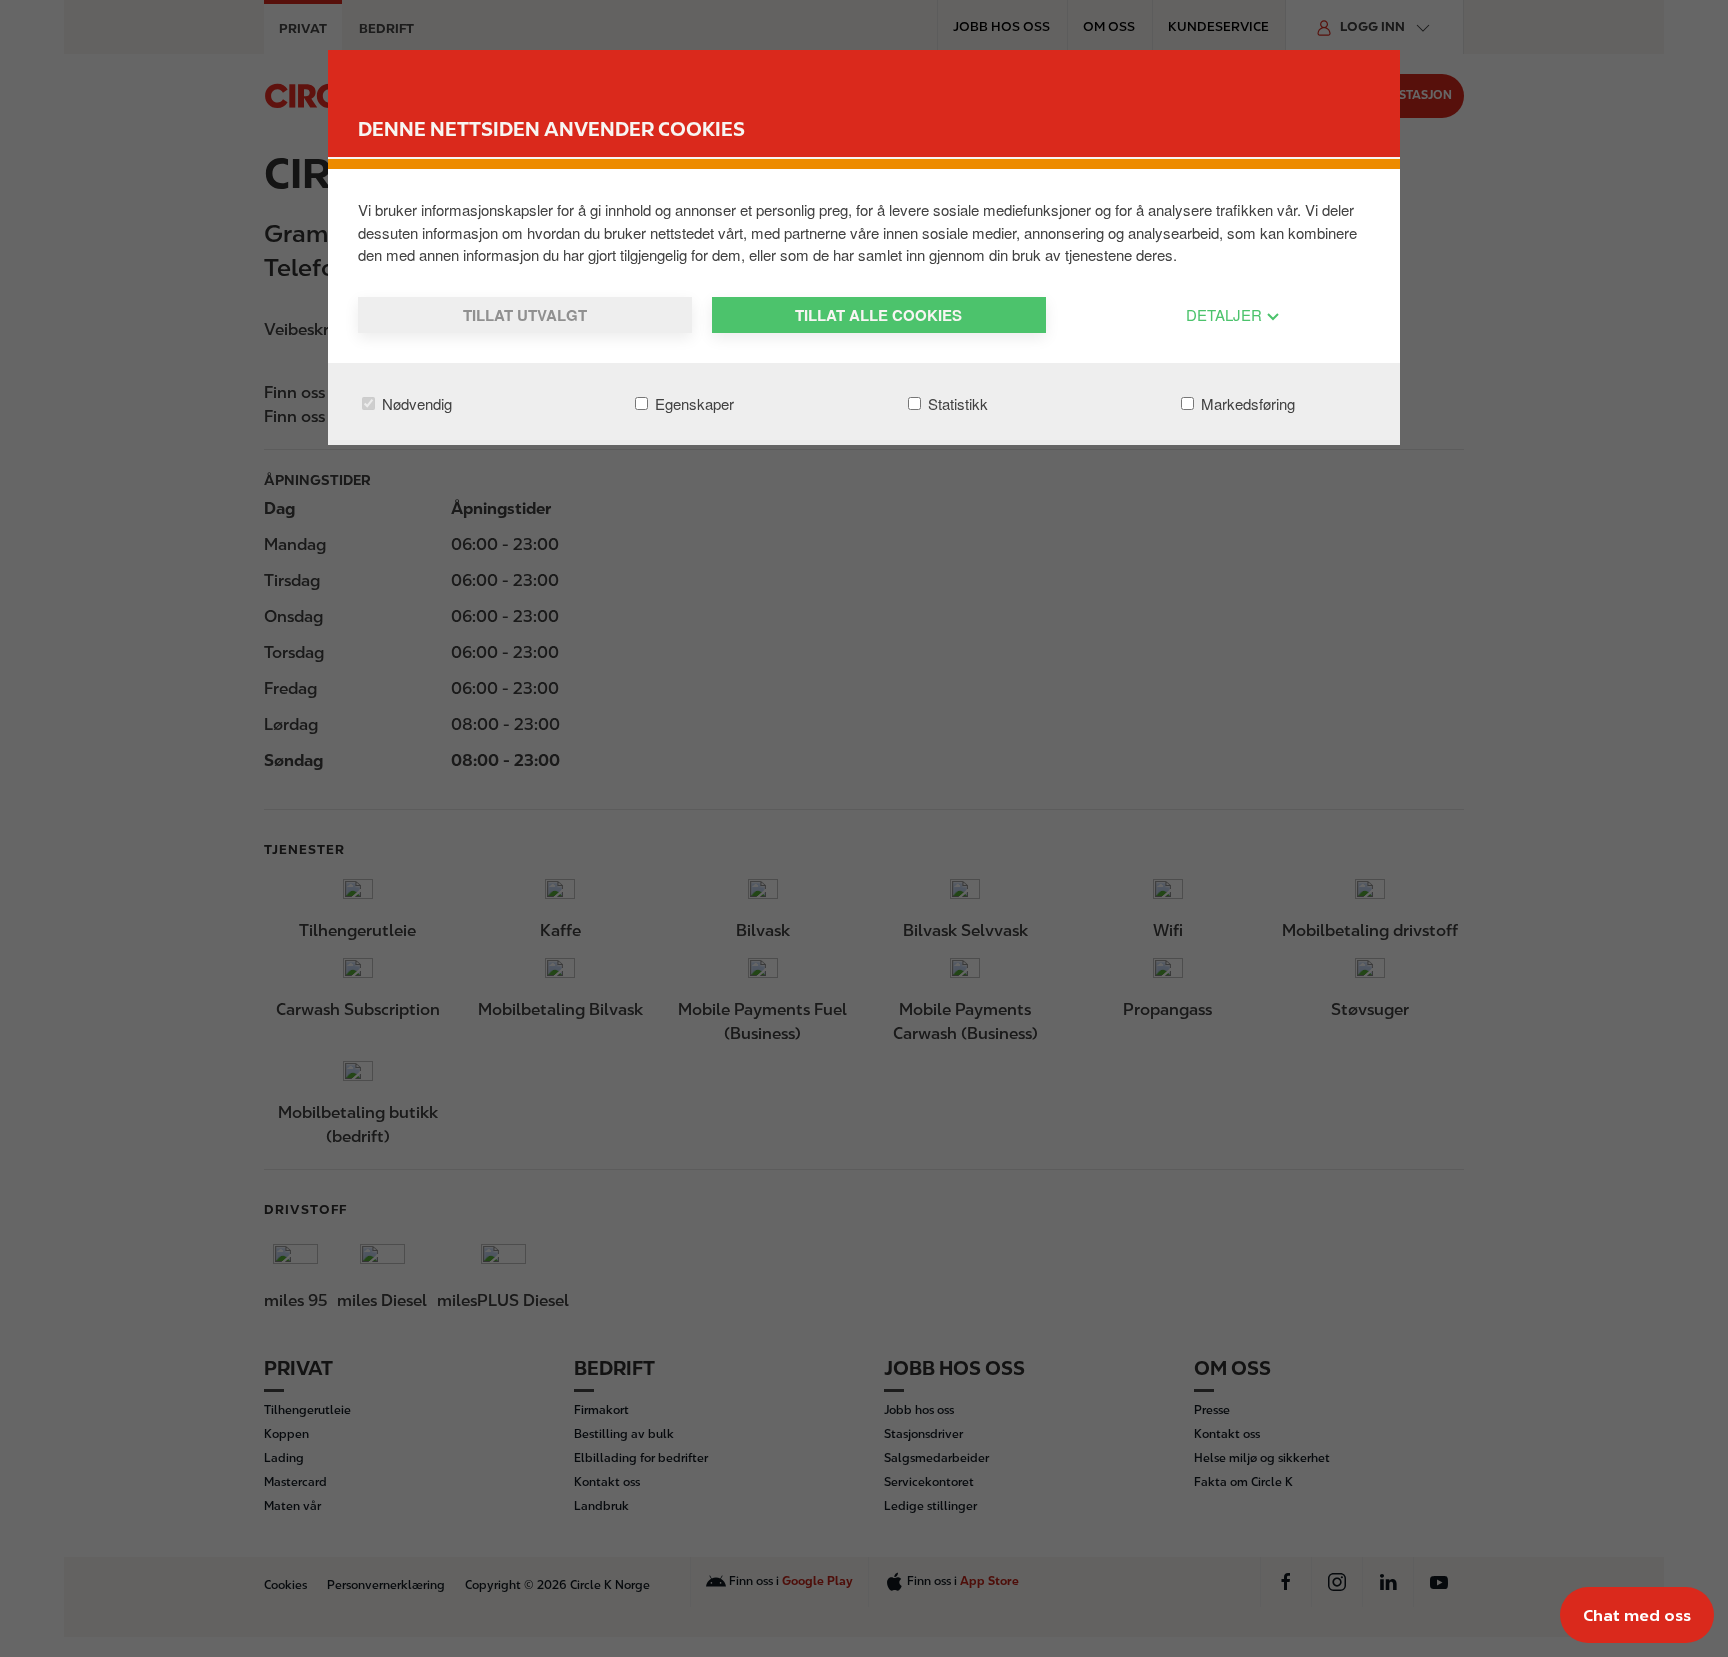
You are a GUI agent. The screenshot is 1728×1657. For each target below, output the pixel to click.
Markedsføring (1246, 403)
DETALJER (1226, 314)
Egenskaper (692, 403)
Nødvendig (415, 403)
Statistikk (956, 403)
